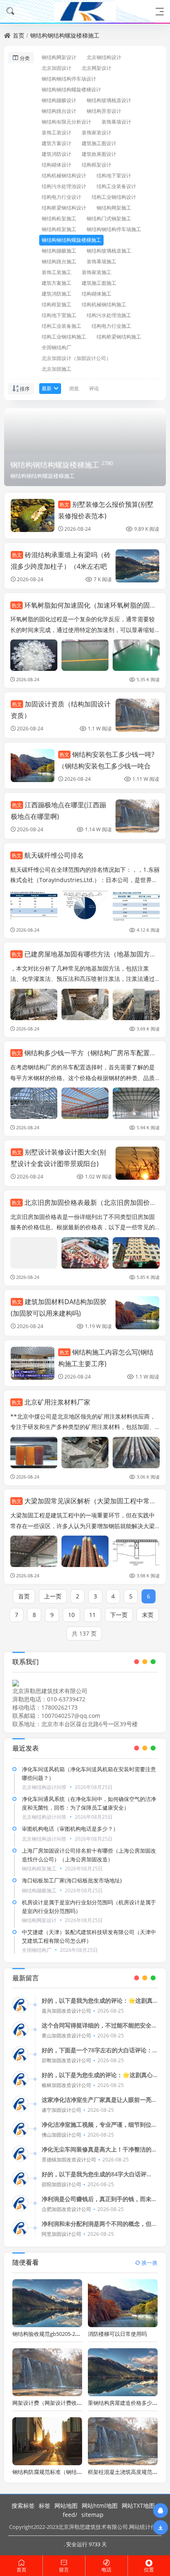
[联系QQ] (161, 2510)
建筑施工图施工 (99, 283)
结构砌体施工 (97, 294)
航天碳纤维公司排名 (48, 855)
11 (92, 1615)
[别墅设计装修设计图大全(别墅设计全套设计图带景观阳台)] (137, 1163)
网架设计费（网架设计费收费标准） (55, 2403)
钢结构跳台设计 (59, 111)
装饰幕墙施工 (102, 261)
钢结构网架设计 (59, 57)
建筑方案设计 (57, 143)
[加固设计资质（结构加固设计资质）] (137, 715)
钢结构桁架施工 (59, 218)
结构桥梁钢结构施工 (119, 337)
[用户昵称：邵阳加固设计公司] (20, 2178)
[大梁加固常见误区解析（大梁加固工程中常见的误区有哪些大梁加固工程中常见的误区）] (34, 1551)
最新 (47, 388)
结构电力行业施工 (111, 326)
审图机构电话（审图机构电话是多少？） (70, 1829)
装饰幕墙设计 (116, 122)
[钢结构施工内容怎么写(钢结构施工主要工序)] (33, 1363)
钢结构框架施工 (59, 229)
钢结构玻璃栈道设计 (109, 100)
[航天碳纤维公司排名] (34, 906)
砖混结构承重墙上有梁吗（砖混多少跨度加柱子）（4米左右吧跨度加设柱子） (61, 566)
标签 (45, 2506)
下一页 (119, 1615)
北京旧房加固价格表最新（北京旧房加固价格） (87, 1202)
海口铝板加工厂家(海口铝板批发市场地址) (72, 1880)
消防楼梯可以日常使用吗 (117, 2334)
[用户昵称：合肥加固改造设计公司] (20, 2203)
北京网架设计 (97, 68)
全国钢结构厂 (57, 347)
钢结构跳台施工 (59, 261)
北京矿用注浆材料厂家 (51, 1402)
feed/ (70, 2515)
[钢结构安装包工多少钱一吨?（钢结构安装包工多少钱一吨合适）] (33, 766)
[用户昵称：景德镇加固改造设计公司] (20, 2154)
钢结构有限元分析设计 (66, 122)
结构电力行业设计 (61, 197)
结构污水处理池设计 (64, 186)
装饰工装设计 (57, 132)
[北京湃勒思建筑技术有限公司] (85, 11)
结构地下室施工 (59, 315)
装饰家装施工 (97, 272)
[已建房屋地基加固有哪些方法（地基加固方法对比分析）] (34, 1004)
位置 (149, 2570)
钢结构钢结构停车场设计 (69, 79)
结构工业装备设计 (116, 186)
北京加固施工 (57, 369)
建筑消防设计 (57, 154)
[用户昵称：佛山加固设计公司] (20, 2129)
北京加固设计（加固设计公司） (76, 358)
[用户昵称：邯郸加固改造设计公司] (20, 2054)
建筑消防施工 (57, 294)
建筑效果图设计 (99, 154)
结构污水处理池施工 (109, 315)
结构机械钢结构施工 (104, 304)
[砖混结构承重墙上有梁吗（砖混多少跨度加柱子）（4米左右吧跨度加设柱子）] (137, 566)
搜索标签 (23, 2506)
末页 (148, 1615)
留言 (64, 2570)
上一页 (53, 1596)
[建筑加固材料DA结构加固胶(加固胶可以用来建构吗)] (137, 1313)
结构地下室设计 (114, 175)
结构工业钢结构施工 (64, 337)
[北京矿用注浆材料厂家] (34, 1453)
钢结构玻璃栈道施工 (109, 251)
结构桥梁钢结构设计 (64, 208)
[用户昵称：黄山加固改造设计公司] (20, 2030)
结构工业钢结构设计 (114, 197)
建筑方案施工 (57, 283)
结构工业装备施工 (61, 326)
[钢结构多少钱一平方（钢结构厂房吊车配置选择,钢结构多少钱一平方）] (34, 1103)
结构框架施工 (57, 304)
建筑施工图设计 (99, 143)
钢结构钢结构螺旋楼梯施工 (65, 35)
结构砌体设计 (57, 165)
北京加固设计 (57, 68)
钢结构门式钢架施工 (109, 218)
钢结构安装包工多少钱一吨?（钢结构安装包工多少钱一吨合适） (106, 766)
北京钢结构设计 (104, 57)
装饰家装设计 (97, 132)
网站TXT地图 (138, 2506)
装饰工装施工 (57, 272)
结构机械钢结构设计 (64, 175)
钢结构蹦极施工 (59, 251)
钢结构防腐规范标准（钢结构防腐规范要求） (66, 2472)
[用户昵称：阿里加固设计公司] (20, 2228)
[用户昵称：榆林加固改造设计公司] (20, 2079)
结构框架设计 (97, 165)
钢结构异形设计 (104, 111)
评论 (94, 388)
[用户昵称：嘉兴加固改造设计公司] (20, 2005)
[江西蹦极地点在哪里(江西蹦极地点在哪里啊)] (137, 816)
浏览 (74, 388)
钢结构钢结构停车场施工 (114, 229)
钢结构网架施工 (114, 208)
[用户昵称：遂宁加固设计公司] (20, 2104)
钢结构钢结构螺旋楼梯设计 (71, 89)
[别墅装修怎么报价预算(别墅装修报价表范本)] (33, 515)
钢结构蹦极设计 (59, 100)
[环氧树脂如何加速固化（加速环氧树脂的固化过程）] (34, 655)
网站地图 (66, 2506)
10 (71, 1615)
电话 (106, 2570)
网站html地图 (100, 2506)
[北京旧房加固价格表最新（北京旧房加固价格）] (34, 1253)
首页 (19, 35)
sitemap (92, 2515)
